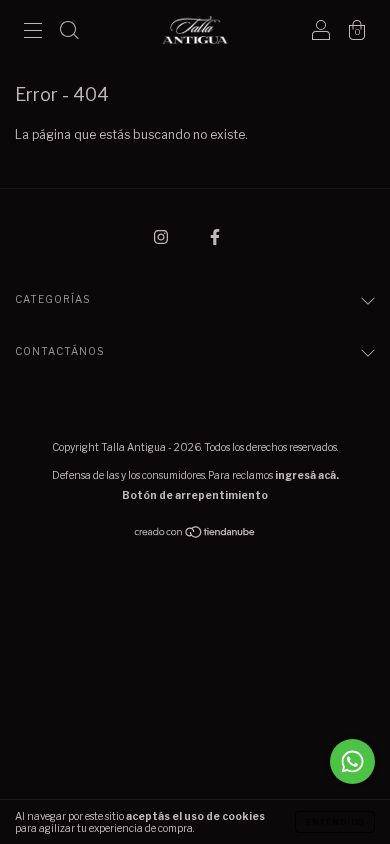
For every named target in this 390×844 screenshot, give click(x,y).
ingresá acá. (307, 475)
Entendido (335, 822)
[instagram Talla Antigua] (162, 236)
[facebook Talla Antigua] (215, 236)
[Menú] (33, 32)
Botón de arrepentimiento (195, 495)
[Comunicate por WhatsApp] (352, 761)
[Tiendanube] (195, 534)
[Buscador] (69, 32)
